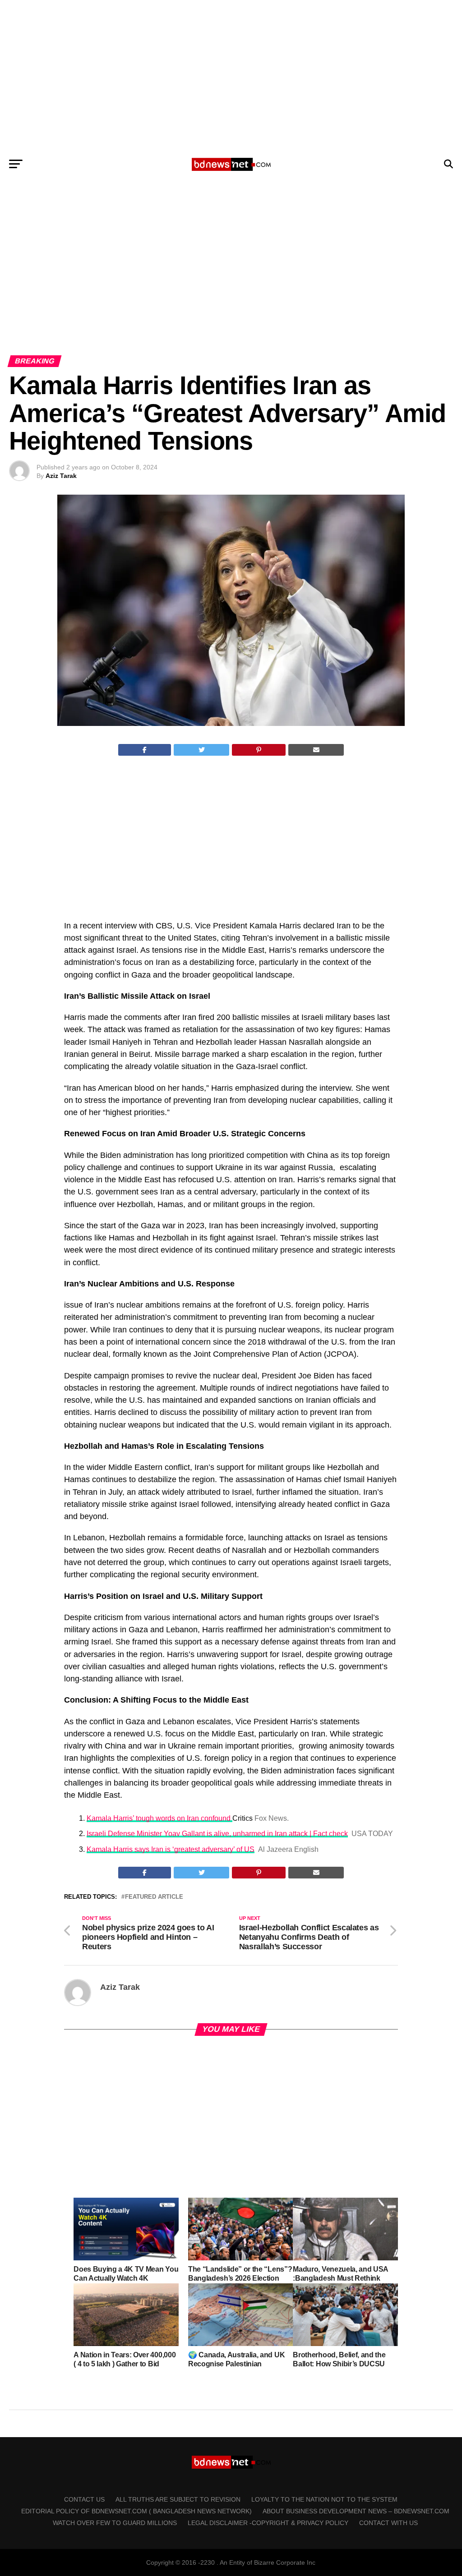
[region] (231, 76)
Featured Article (154, 1897)
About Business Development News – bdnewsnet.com (356, 2511)
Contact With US (388, 2523)
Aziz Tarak (61, 476)
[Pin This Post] (259, 750)
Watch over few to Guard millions (115, 2523)
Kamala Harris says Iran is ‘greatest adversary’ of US (171, 1849)
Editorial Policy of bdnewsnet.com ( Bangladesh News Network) (136, 2511)
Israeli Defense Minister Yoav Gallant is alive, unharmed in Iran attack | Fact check (217, 1834)
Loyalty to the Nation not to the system (324, 2499)
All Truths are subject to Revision (178, 2499)
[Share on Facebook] (145, 750)
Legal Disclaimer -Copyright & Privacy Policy (268, 2523)
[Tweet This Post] (201, 750)
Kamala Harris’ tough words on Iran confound (159, 1818)
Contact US (84, 2499)
